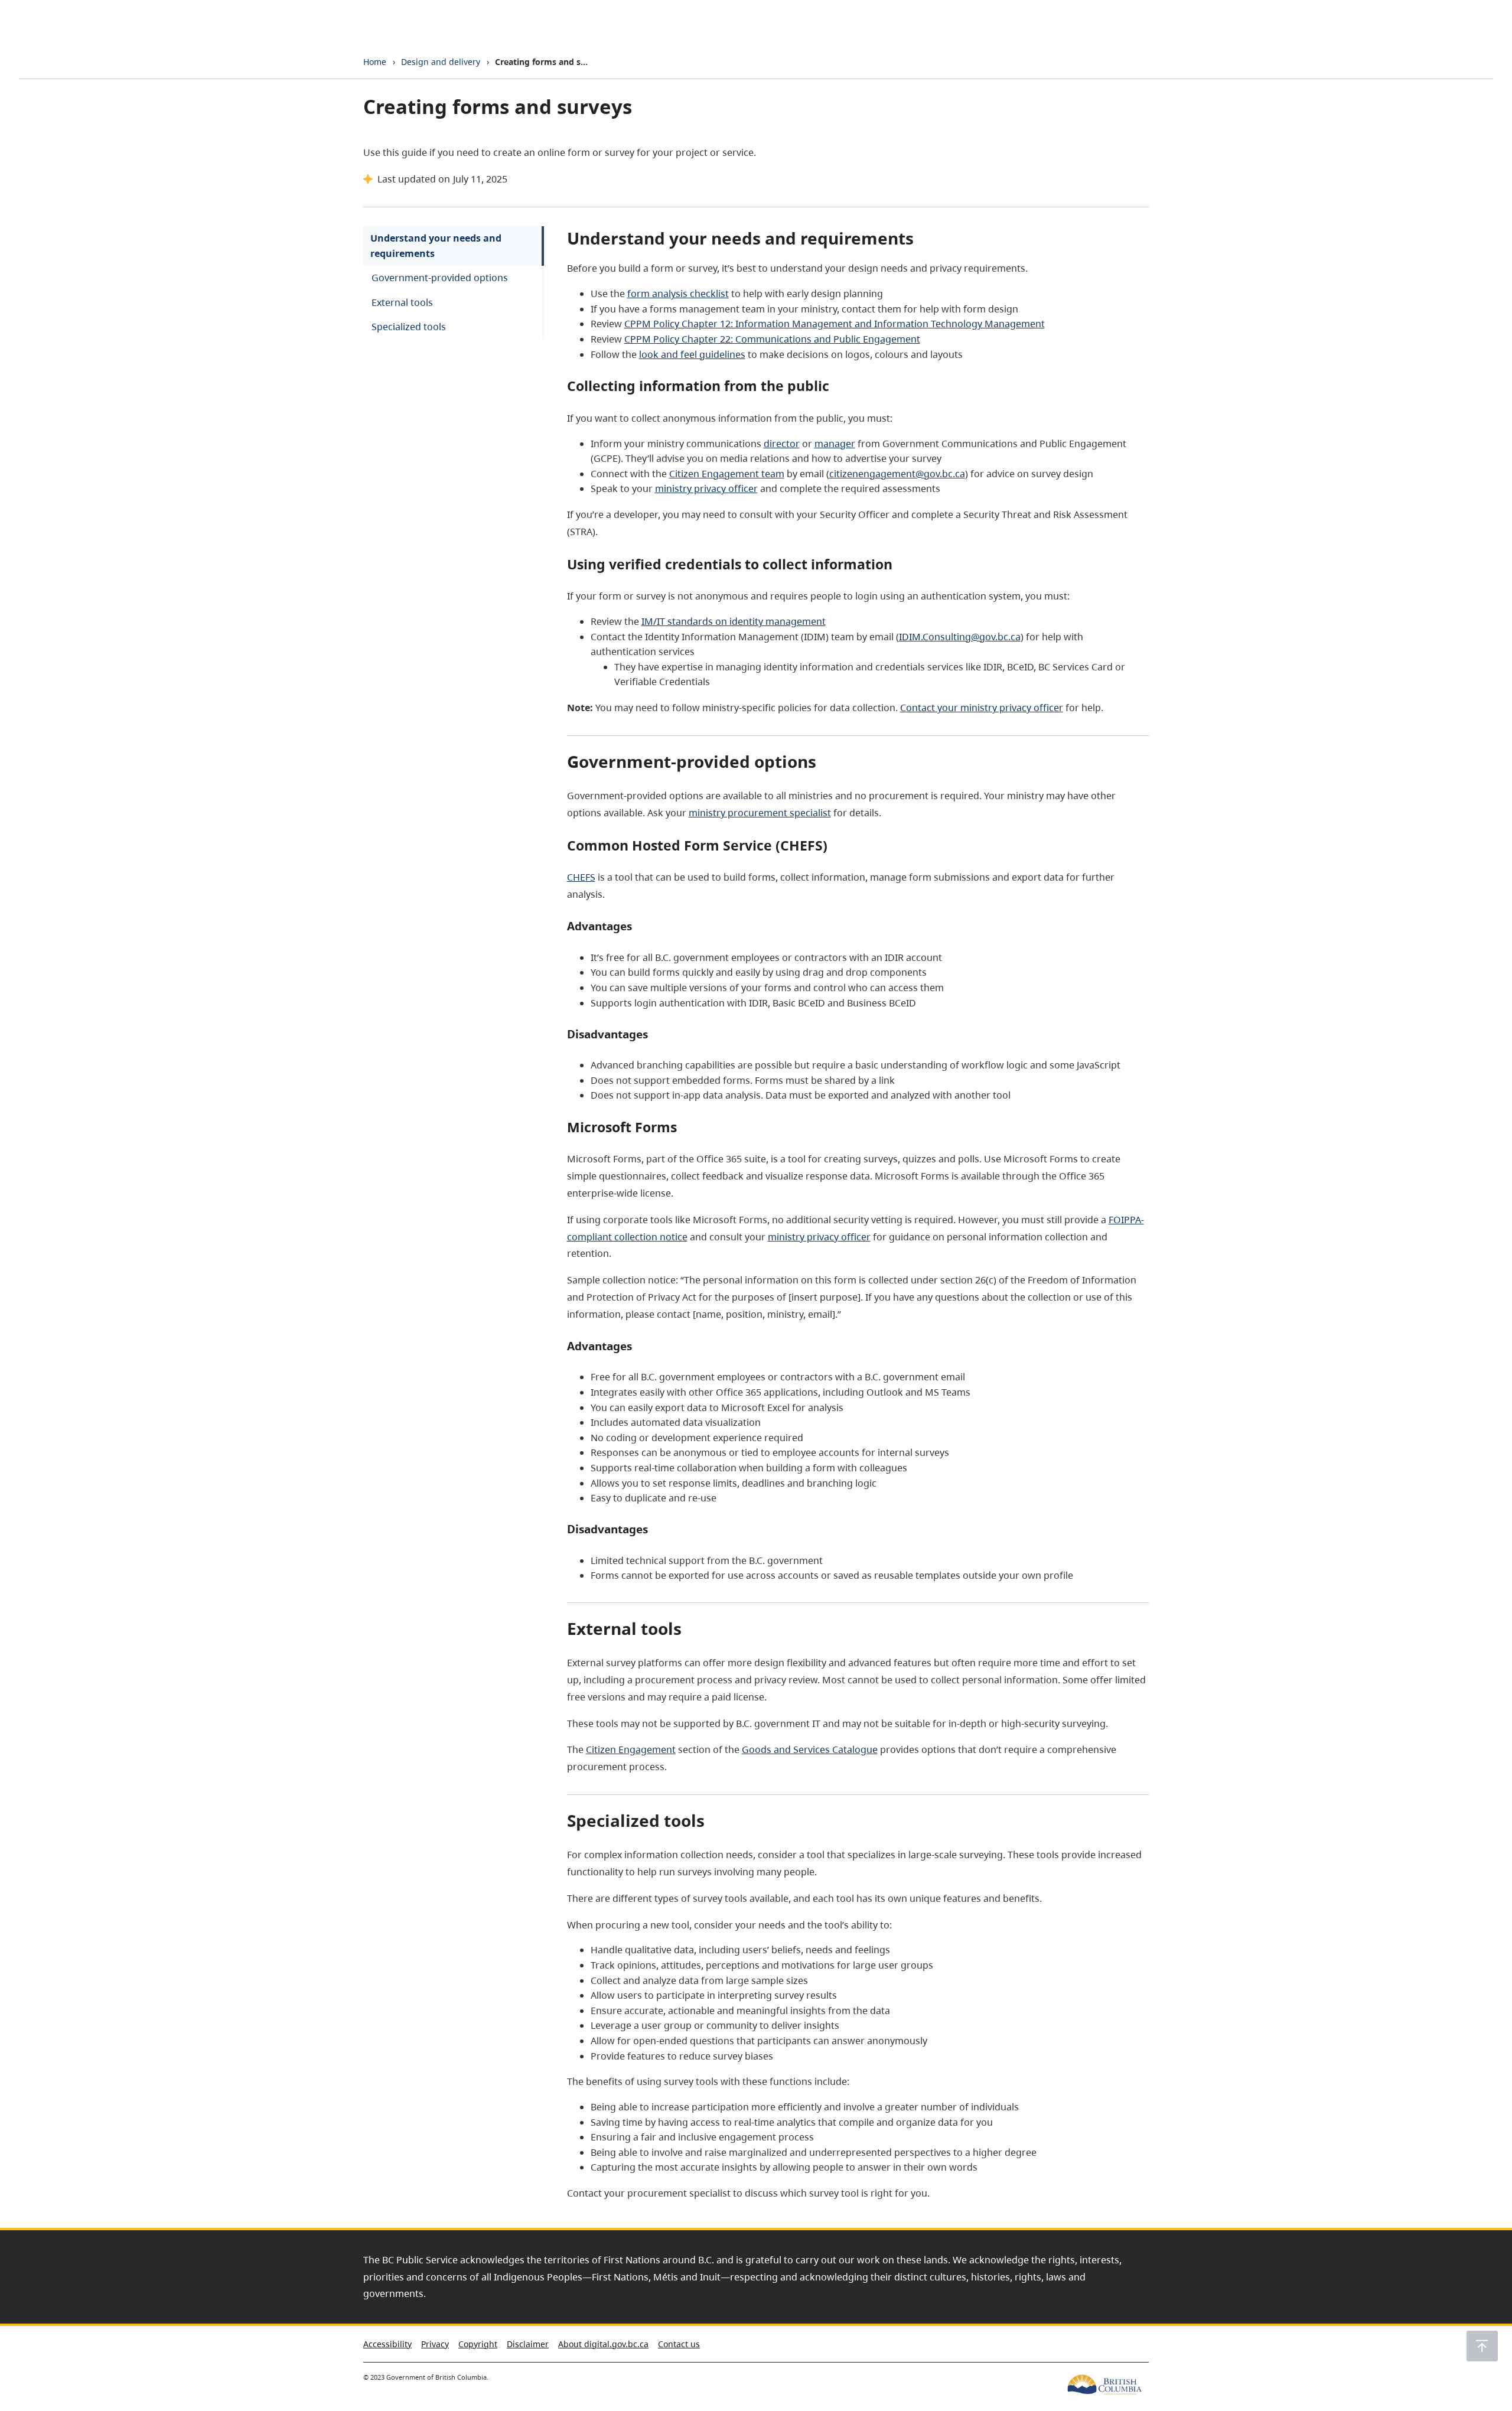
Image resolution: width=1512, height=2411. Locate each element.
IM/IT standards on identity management (734, 621)
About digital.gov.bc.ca (603, 2344)
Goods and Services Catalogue (810, 1749)
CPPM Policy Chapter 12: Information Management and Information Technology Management (835, 324)
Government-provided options (440, 278)
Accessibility (387, 2344)
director (782, 444)
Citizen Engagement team (727, 474)
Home (375, 62)
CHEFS (581, 877)
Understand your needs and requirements (436, 246)
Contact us (679, 2344)
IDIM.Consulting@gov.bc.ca (960, 637)
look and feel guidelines (692, 354)
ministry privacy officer (706, 488)
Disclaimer (528, 2344)
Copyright (478, 2344)
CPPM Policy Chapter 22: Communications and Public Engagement (772, 339)
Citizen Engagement (631, 1749)
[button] (1482, 2346)
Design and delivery (441, 62)
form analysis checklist (678, 294)
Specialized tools (409, 327)
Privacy (435, 2344)
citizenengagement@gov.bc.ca (897, 474)
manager (835, 444)
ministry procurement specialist (760, 813)
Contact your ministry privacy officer (982, 708)
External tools (402, 302)
